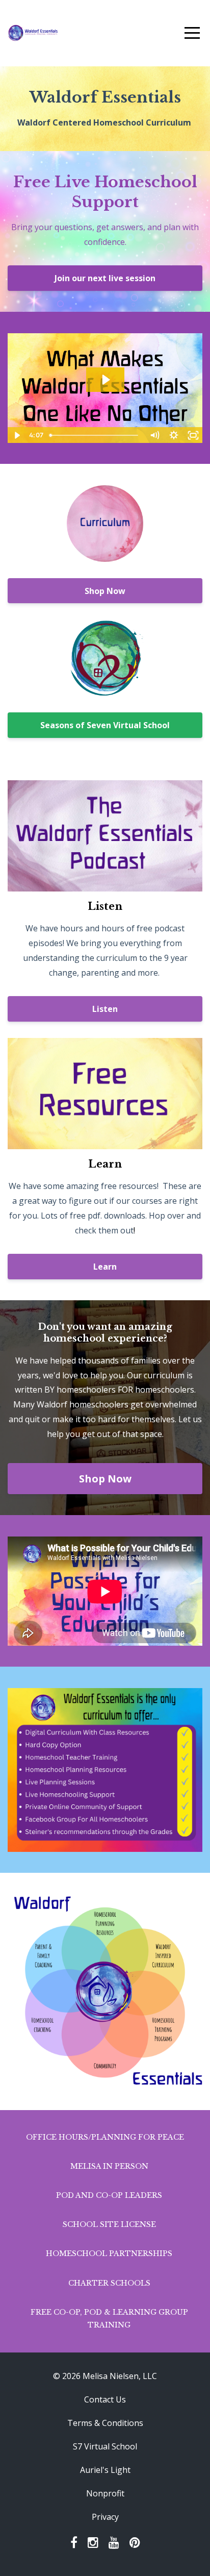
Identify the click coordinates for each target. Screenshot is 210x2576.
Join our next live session (105, 278)
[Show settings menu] (174, 435)
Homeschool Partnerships (109, 2253)
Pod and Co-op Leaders (109, 2195)
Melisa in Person (109, 2166)
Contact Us (105, 2399)
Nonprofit (105, 2493)
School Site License (109, 2224)
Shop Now (105, 591)
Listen (105, 1009)
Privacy (105, 2517)
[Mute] (154, 435)
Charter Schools (109, 2283)
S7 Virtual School (105, 2446)
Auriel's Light (105, 2470)
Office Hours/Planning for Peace (105, 2137)
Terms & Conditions (105, 2423)
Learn (105, 1267)
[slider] (95, 435)
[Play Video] (17, 435)
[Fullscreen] (193, 435)
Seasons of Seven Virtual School (105, 725)
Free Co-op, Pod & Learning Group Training (109, 2319)
